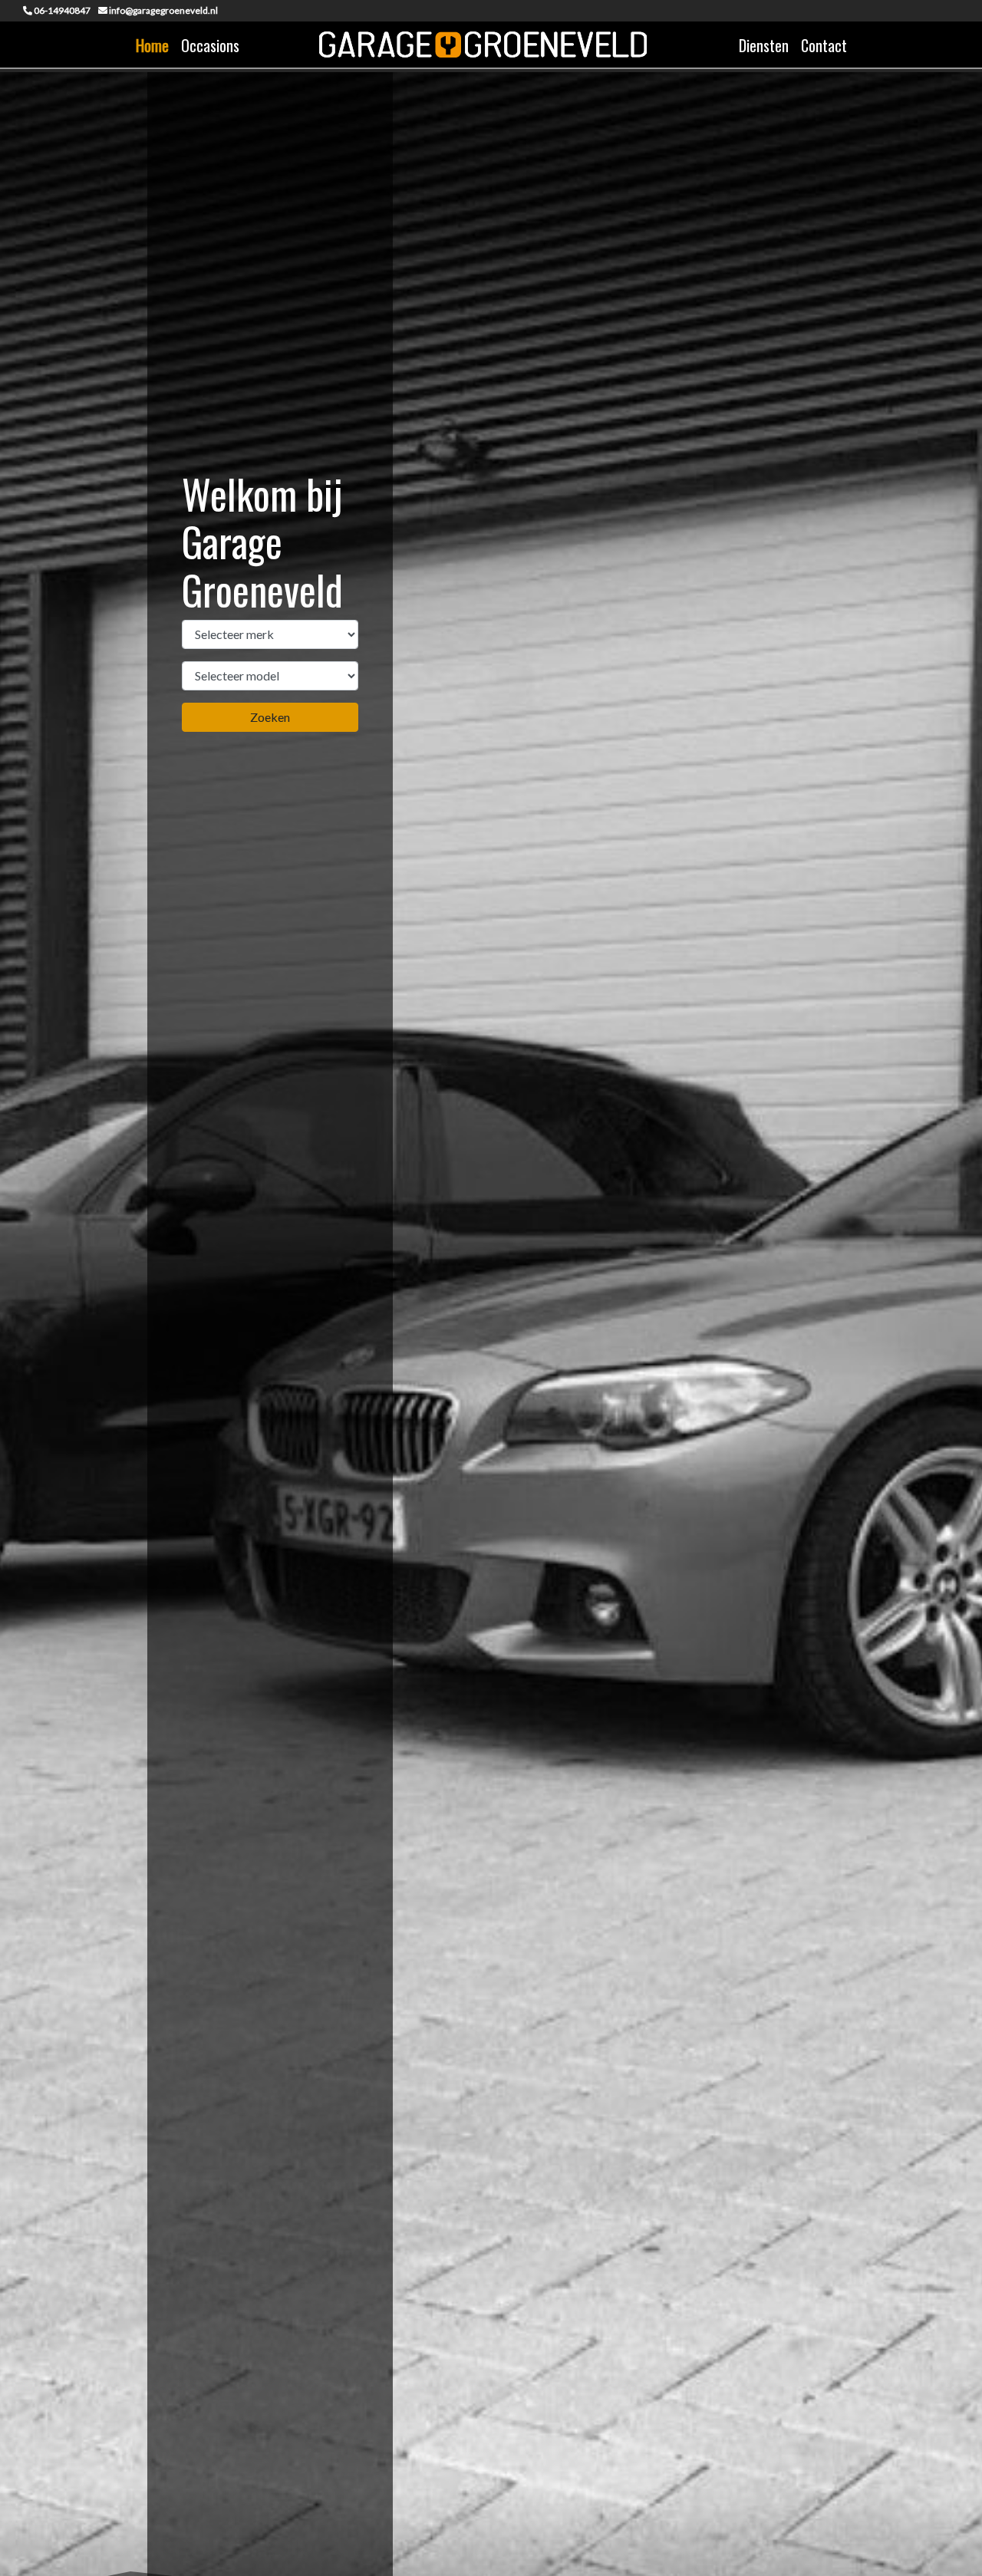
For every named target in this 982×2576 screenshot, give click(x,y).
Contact (824, 45)
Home (152, 45)
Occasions (210, 45)
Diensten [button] (764, 45)
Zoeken (270, 717)
